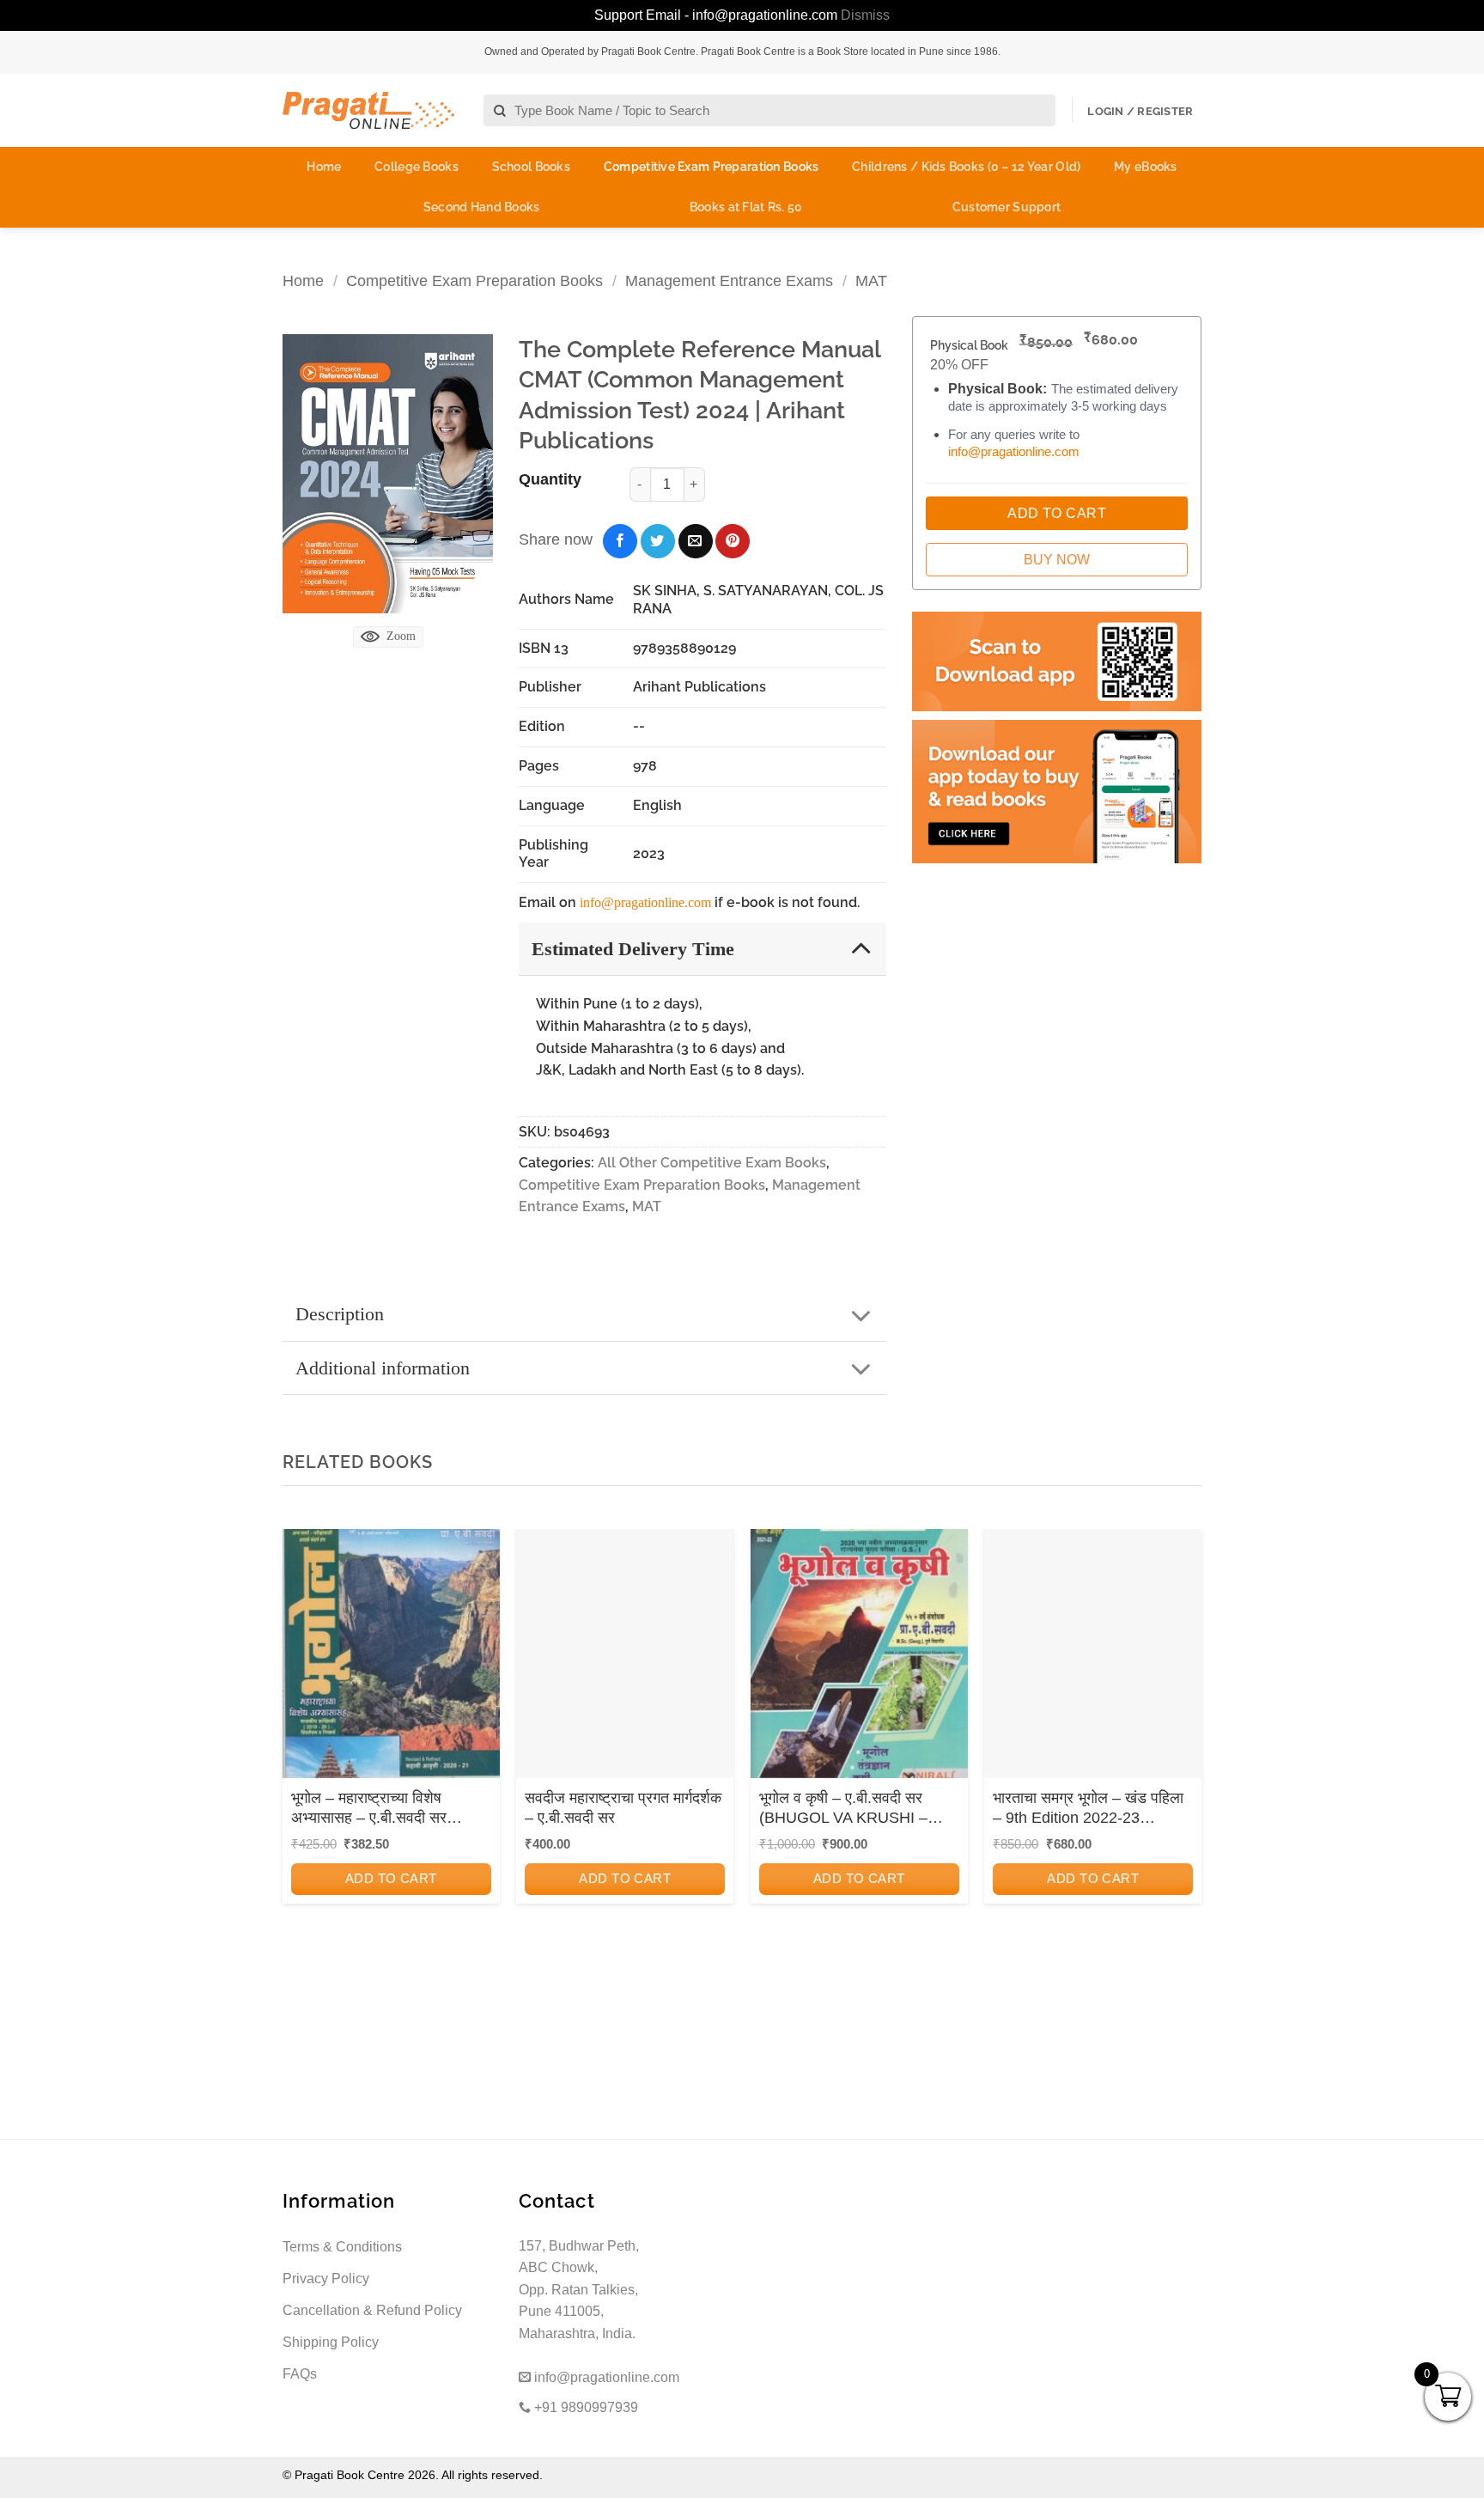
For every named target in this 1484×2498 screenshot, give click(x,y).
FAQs (300, 2374)
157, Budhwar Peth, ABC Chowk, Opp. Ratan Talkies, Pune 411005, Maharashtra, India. (579, 2290)
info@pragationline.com (645, 902)
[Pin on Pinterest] (733, 541)
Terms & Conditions (342, 2247)
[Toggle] (861, 948)
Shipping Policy (331, 2342)
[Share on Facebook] (620, 541)
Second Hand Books (482, 207)
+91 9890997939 (584, 2407)
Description (340, 1314)
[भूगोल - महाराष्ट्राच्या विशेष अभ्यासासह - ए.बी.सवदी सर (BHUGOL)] (391, 1659)
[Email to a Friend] (696, 541)
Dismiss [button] (865, 15)
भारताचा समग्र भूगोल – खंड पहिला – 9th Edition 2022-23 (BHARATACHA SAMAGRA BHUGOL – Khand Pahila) (1088, 1809)
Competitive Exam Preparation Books (712, 167)
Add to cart (391, 1878)
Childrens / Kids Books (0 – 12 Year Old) (966, 167)
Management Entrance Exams (729, 280)
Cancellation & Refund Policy (372, 2310)
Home (324, 167)
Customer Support (1007, 207)
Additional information (383, 1368)
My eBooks (1146, 167)
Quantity (550, 479)
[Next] (1183, 1761)
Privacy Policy (326, 2279)
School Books (531, 167)
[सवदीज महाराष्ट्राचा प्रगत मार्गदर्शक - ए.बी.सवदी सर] (625, 1659)
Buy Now (1057, 560)
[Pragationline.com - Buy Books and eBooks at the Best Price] (368, 110)
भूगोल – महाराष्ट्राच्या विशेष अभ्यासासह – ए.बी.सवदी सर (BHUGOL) (369, 1809)
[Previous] (301, 1761)
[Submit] (500, 111)
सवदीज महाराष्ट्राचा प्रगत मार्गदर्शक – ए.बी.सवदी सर (623, 1808)
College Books (417, 167)
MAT (871, 280)
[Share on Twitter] (658, 541)
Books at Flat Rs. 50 (746, 207)
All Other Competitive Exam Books (712, 1163)
